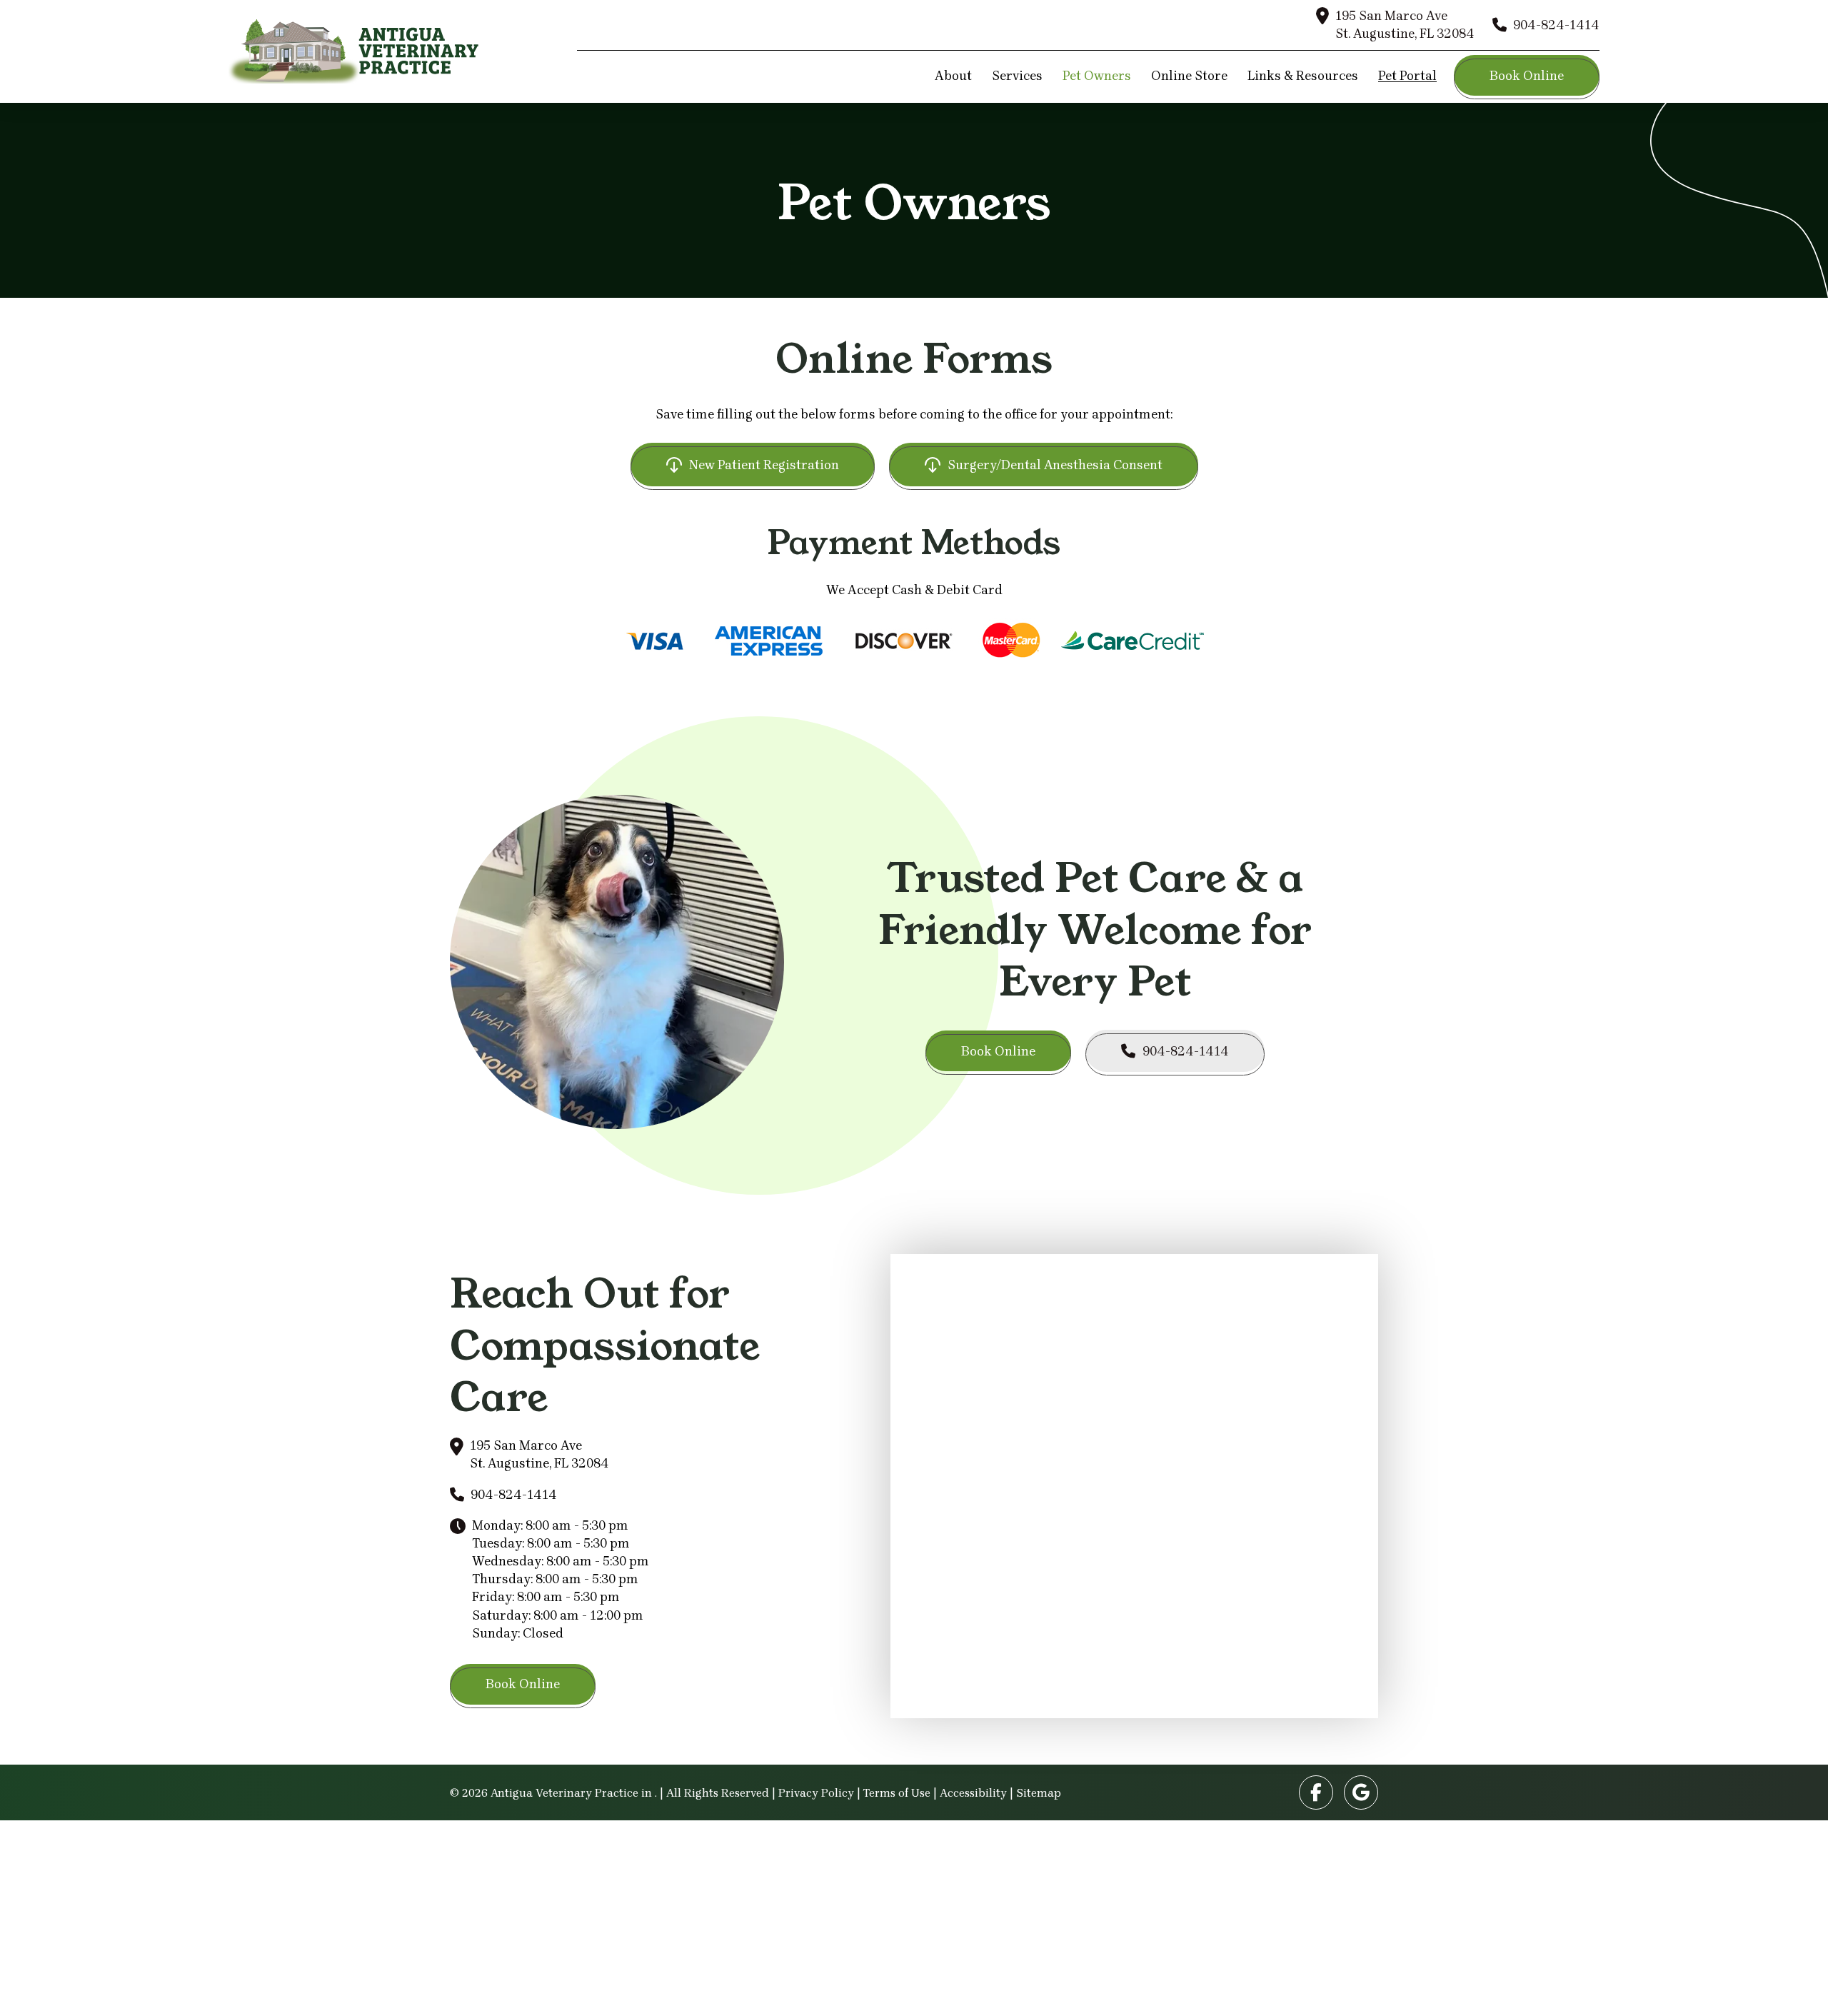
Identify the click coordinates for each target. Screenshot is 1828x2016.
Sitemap (1039, 1793)
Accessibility (973, 1793)
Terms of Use (897, 1793)
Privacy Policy (816, 1793)
